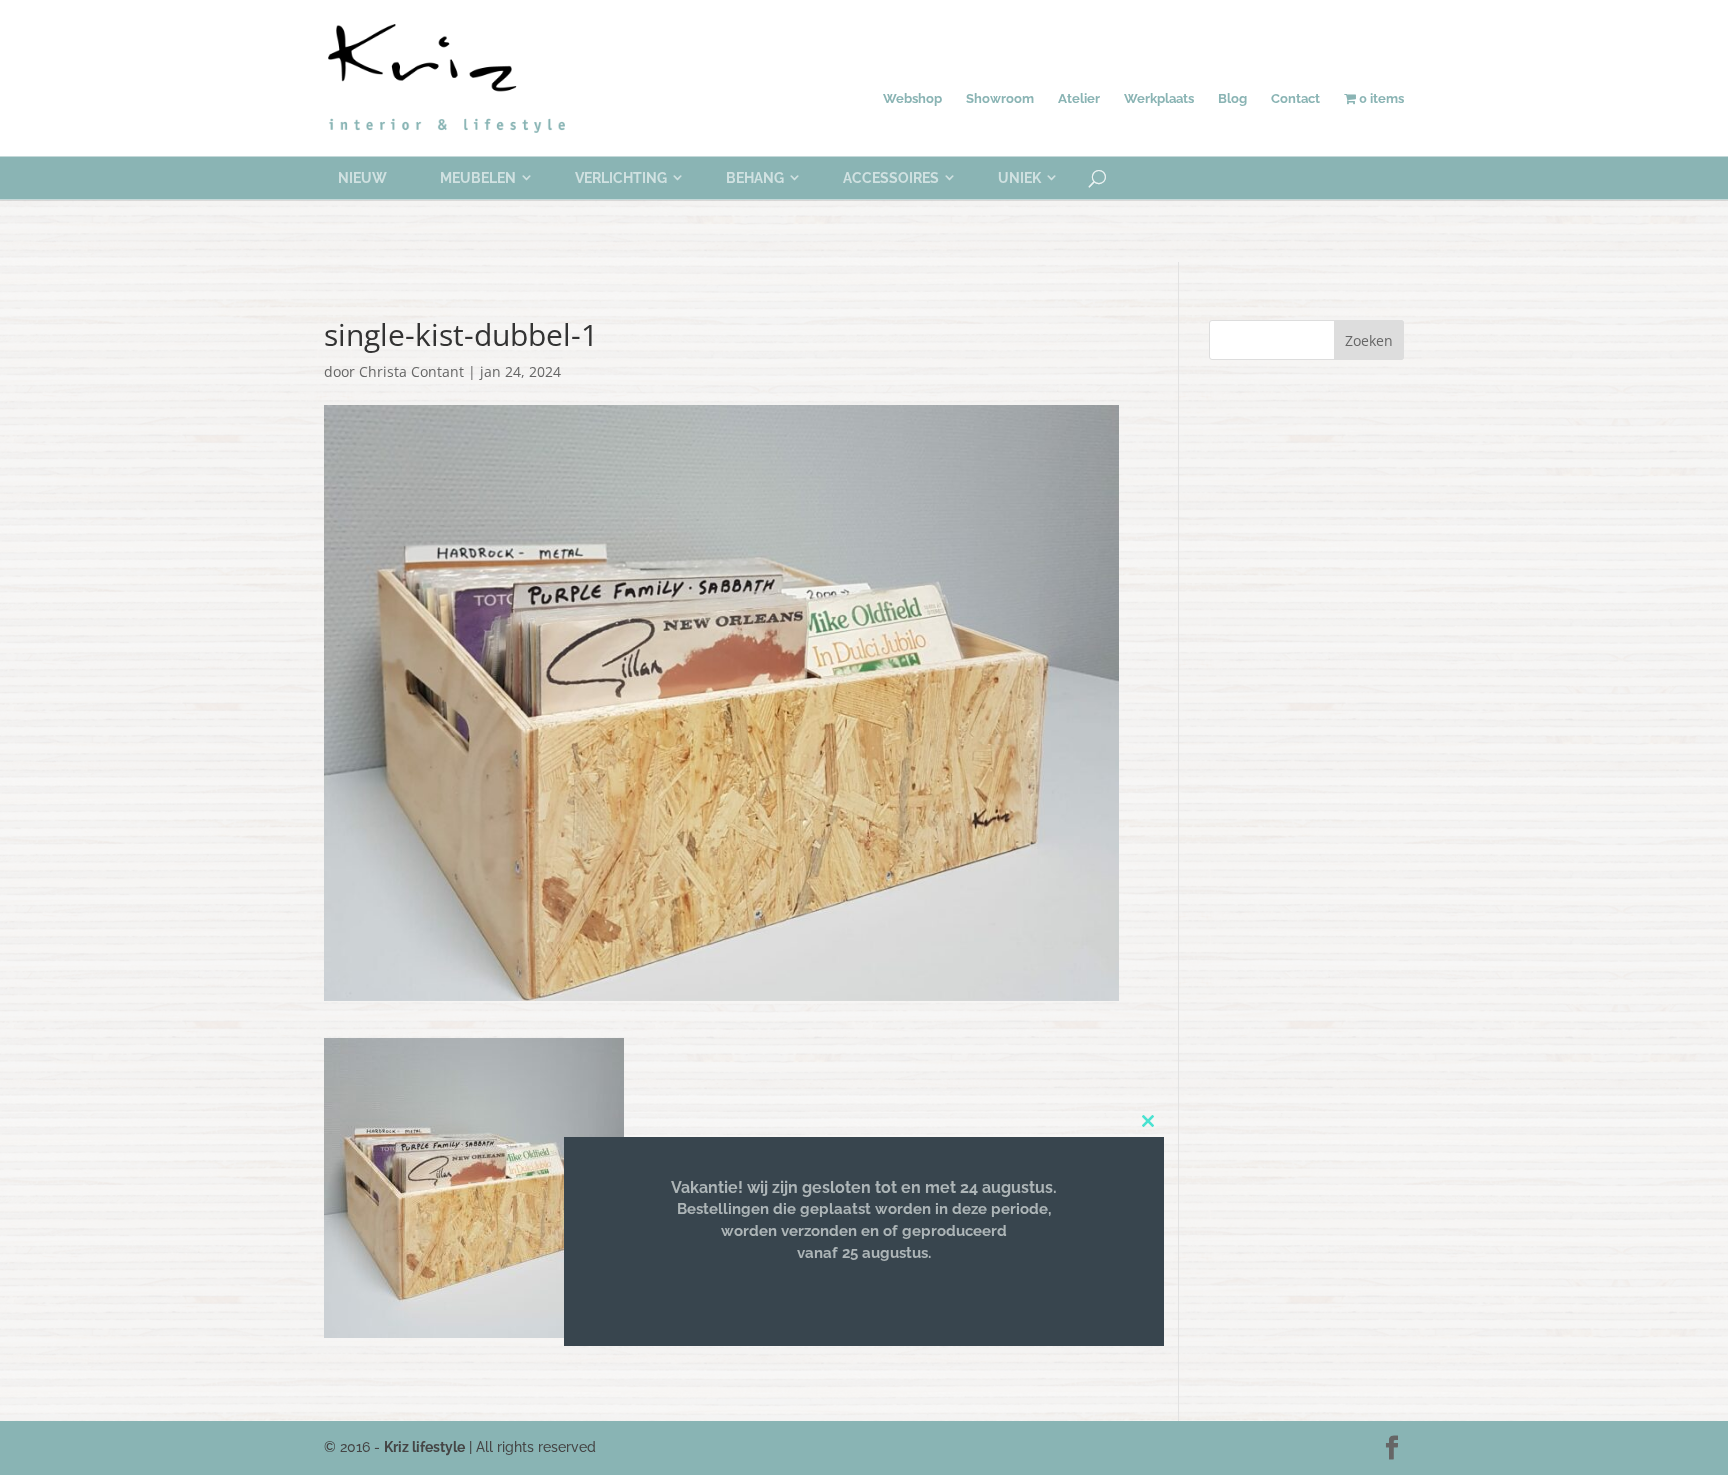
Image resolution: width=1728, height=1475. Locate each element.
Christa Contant (411, 371)
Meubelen (478, 178)
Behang (755, 178)
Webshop (912, 98)
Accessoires (891, 178)
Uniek (1019, 178)
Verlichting (621, 178)
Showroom (1000, 98)
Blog (1232, 98)
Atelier (1079, 98)
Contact (1295, 98)
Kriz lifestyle (424, 1447)
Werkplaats (1159, 98)
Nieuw (362, 178)
